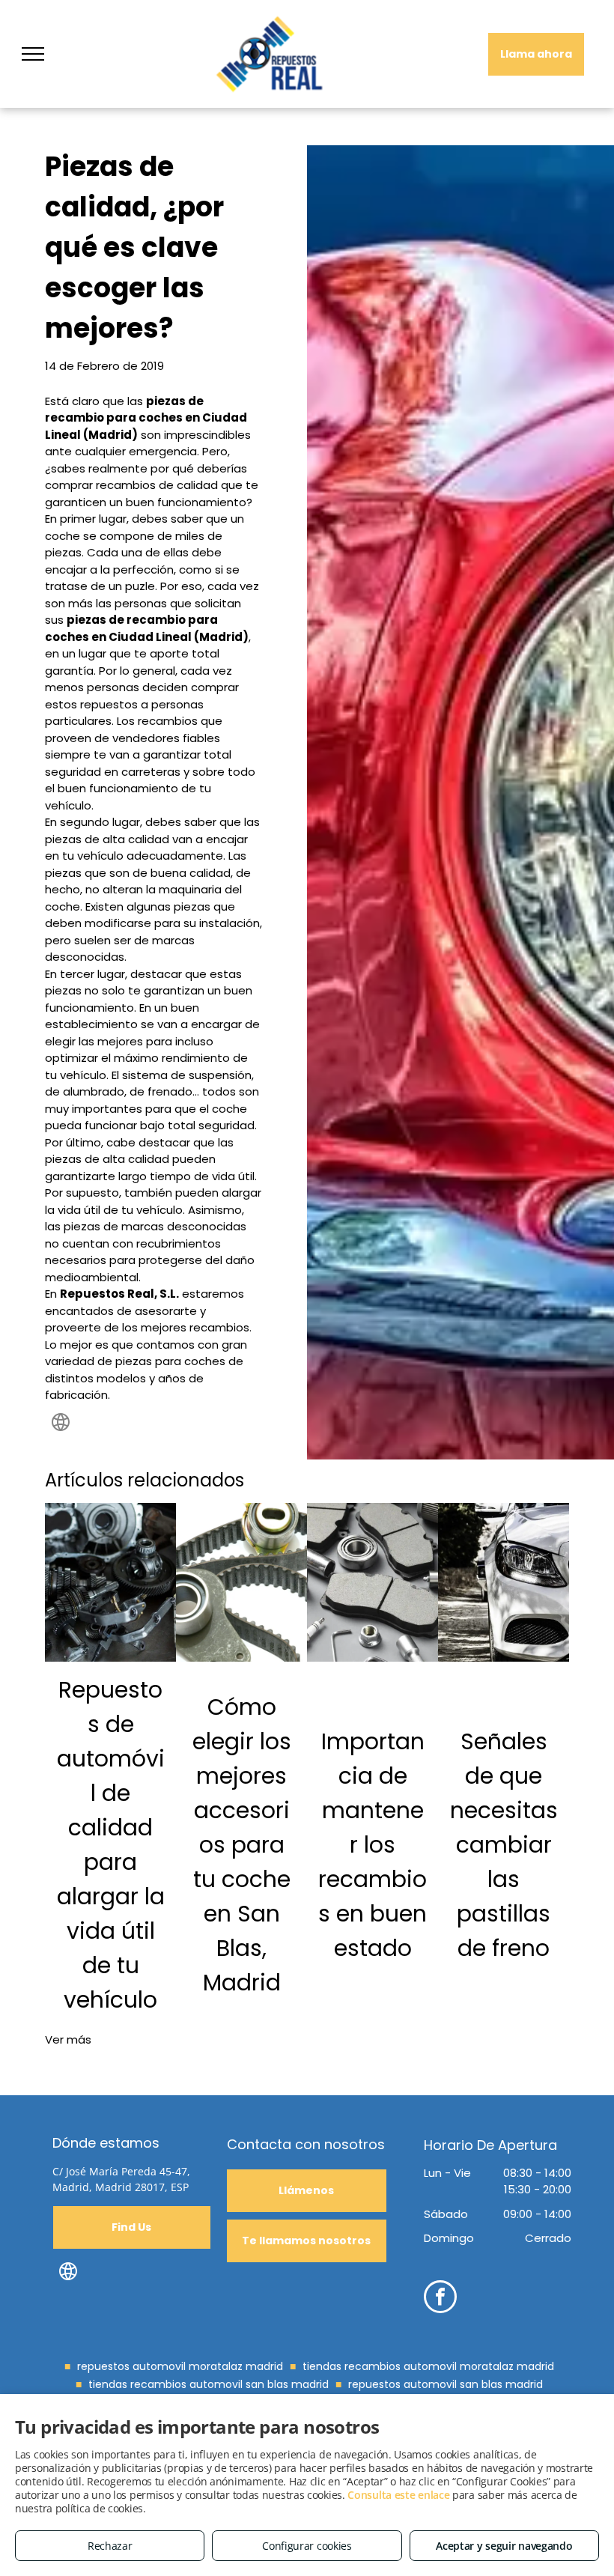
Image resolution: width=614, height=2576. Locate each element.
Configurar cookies (307, 2546)
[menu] (33, 54)
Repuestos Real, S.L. (119, 1294)
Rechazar (110, 2546)
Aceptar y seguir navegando (504, 2546)
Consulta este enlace (398, 2495)
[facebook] (440, 2299)
